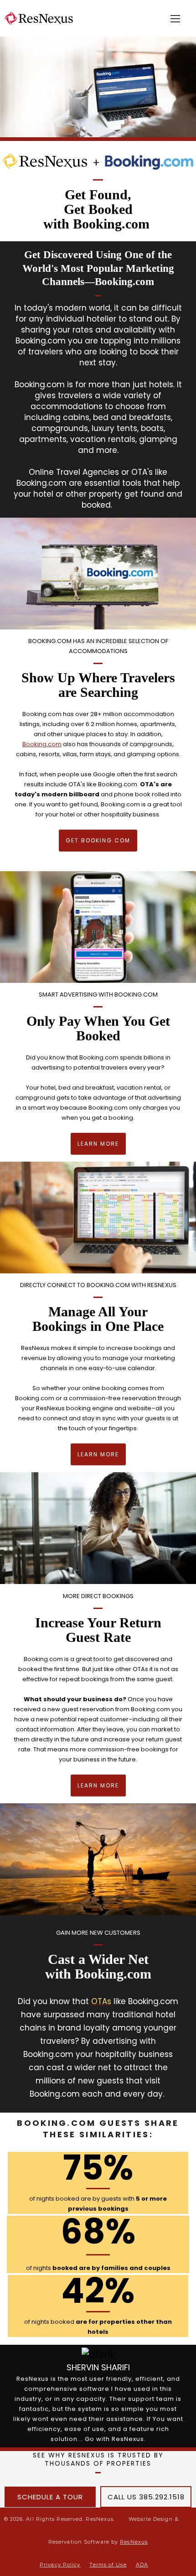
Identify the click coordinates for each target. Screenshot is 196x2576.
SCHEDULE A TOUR (50, 2497)
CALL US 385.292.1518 (146, 2497)
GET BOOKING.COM (98, 840)
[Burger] (175, 19)
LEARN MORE (98, 1144)
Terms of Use (108, 2565)
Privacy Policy (60, 2565)
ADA (142, 2565)
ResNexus (134, 2542)
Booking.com (42, 744)
